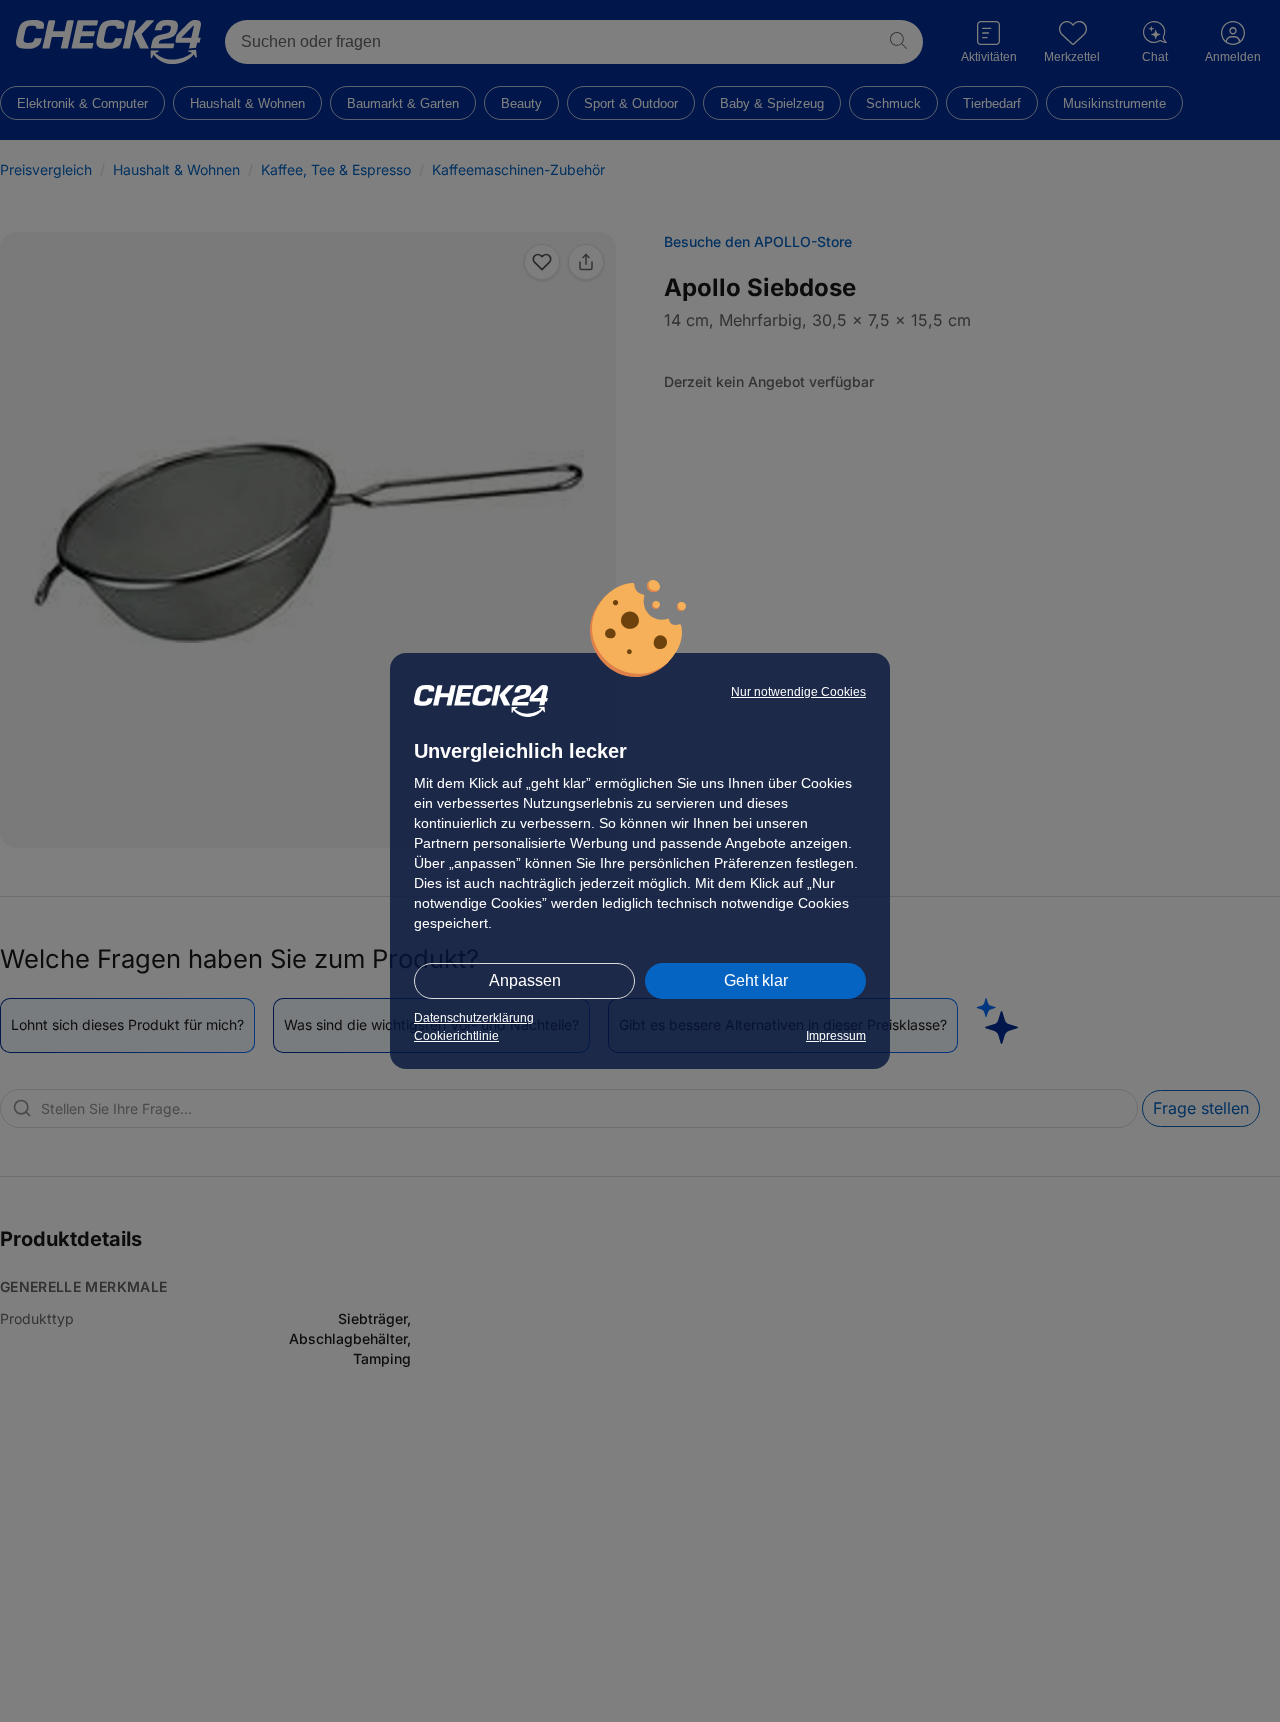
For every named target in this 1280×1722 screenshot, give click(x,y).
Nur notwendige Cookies (798, 692)
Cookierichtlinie (456, 1036)
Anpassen (525, 980)
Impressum (836, 1036)
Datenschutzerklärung (474, 1018)
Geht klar (756, 980)
